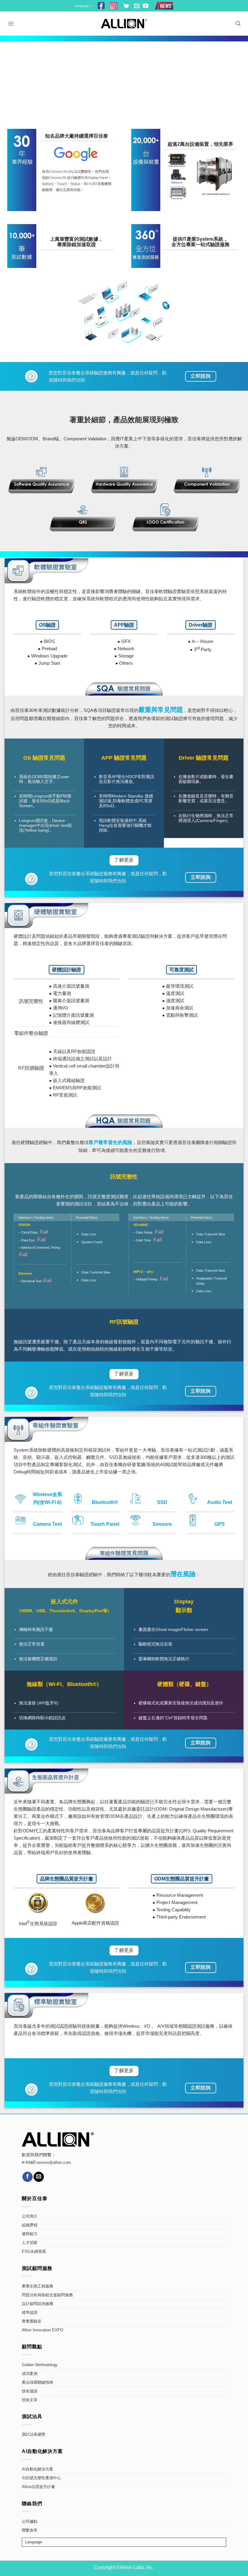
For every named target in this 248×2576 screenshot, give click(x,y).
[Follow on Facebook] (28, 2177)
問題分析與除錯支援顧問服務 (47, 2295)
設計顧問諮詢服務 (38, 2304)
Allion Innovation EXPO (42, 2330)
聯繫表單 (30, 2530)
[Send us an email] (137, 6)
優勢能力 (30, 2234)
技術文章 (30, 2400)
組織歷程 (30, 2225)
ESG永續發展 (34, 2252)
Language (82, 6)
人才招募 (30, 2243)
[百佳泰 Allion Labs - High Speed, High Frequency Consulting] (124, 23)
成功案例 (30, 2374)
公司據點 (30, 2522)
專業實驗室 (32, 2321)
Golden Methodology (40, 2365)
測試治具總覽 (34, 2434)
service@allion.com (54, 2163)
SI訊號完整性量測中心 (41, 2478)
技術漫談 (30, 2391)
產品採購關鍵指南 (38, 2382)
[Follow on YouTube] (145, 6)
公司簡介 (30, 2216)
